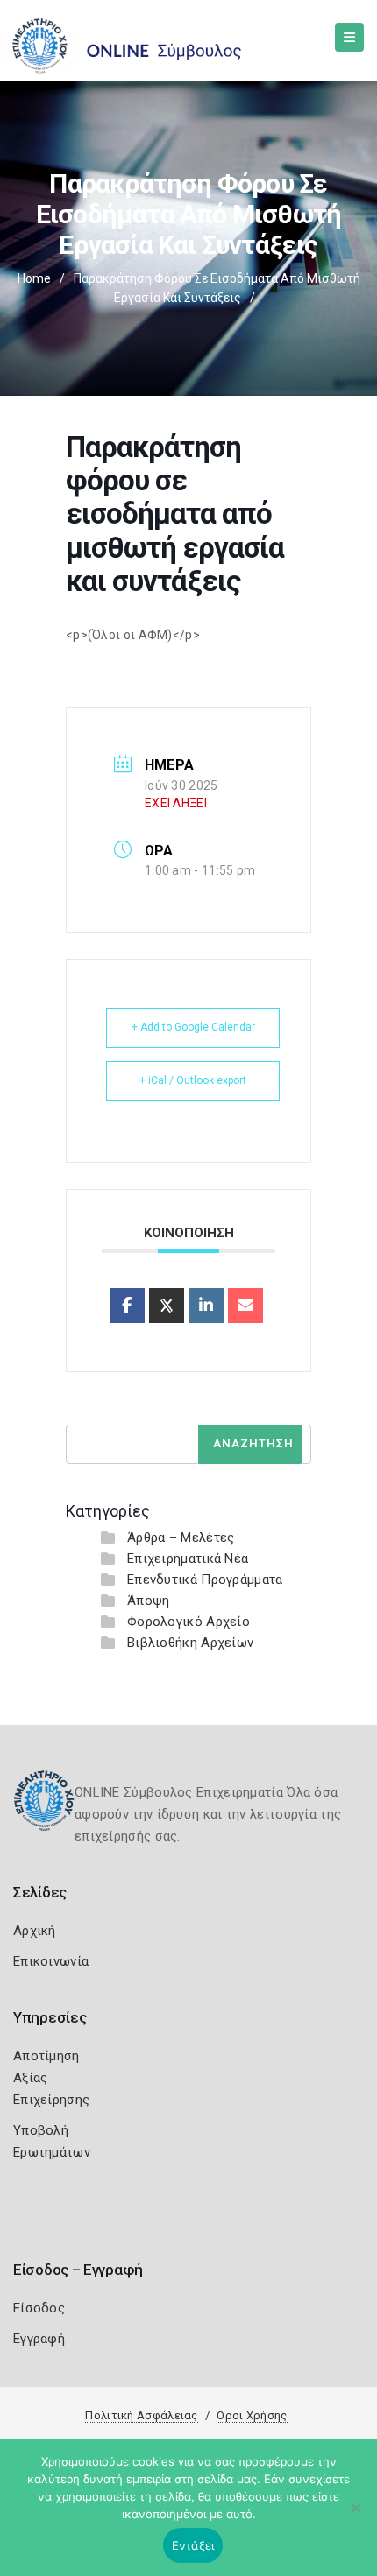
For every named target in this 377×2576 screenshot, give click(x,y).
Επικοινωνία (51, 1961)
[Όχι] (355, 2516)
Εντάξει (193, 2545)
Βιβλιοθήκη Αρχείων (190, 1643)
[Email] (245, 1306)
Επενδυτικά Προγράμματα (205, 1580)
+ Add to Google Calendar (193, 1027)
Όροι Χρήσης (252, 2415)
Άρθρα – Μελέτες (181, 1538)
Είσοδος (39, 2308)
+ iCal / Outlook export (193, 1080)
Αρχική (35, 1931)
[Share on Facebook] (127, 1306)
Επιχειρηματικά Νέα (188, 1559)
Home (34, 278)
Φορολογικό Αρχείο (188, 1622)
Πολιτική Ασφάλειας (141, 2415)
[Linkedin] (206, 1306)
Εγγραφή (39, 2339)
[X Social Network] (167, 1306)
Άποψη (149, 1601)
